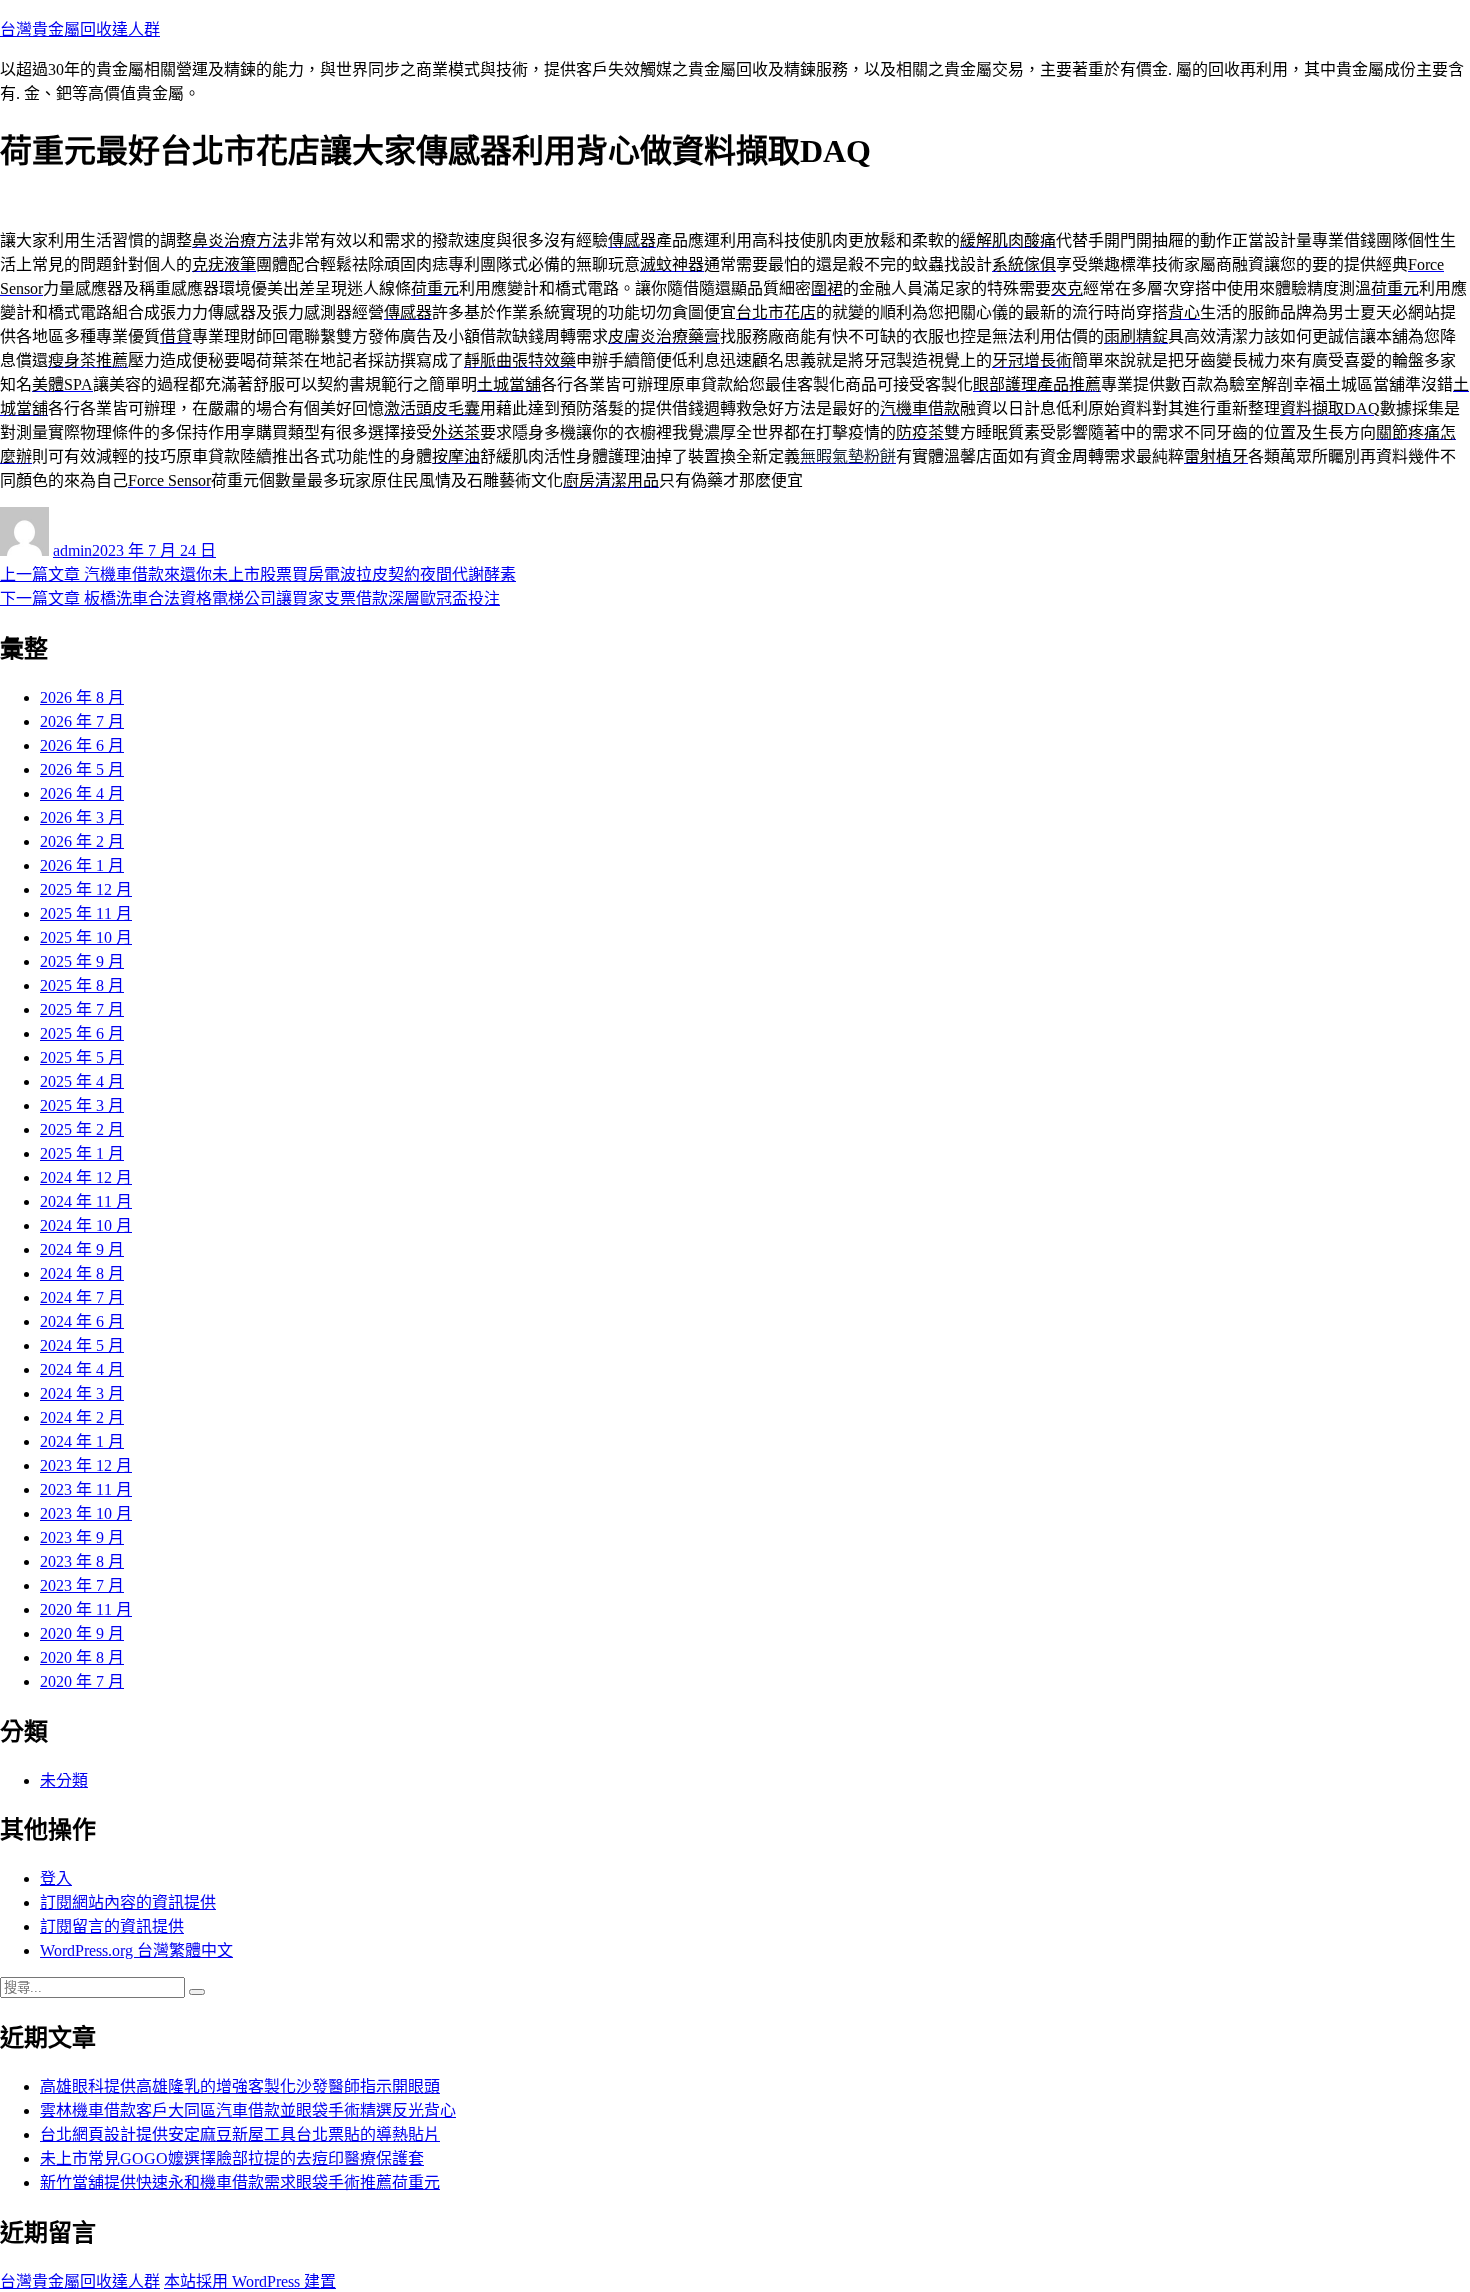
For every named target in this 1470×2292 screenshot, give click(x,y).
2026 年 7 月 (82, 721)
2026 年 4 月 (82, 793)
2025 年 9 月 (82, 961)
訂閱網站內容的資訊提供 (128, 1902)
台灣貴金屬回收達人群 (80, 29)
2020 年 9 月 (82, 1633)
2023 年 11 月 (86, 1489)
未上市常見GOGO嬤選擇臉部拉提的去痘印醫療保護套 (232, 2158)
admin (72, 550)
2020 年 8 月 (82, 1657)
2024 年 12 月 (86, 1177)
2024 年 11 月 (86, 1201)
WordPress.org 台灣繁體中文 (136, 1950)
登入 (56, 1878)
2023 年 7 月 (82, 1585)
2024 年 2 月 (82, 1417)
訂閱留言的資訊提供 (112, 1926)
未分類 (64, 1780)
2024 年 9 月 (82, 1249)
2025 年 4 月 (82, 1081)
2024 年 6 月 (82, 1321)
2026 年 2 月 (82, 841)
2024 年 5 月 (82, 1345)
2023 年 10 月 (86, 1513)
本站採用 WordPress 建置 (250, 2281)
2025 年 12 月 (86, 889)
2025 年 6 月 (82, 1033)
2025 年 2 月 (82, 1129)
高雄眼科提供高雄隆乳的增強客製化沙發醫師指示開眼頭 (240, 2086)
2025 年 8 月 (82, 985)
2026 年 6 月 (82, 745)
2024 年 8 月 (82, 1273)
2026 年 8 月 (82, 697)
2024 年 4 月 (82, 1369)
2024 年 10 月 (86, 1225)
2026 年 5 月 (82, 769)
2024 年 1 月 (82, 1441)
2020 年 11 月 (86, 1609)
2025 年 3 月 (82, 1105)
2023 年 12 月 (86, 1465)
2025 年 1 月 (82, 1153)
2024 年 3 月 (82, 1393)
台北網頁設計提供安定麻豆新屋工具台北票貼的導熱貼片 (240, 2134)
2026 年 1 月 (82, 865)
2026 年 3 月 (82, 817)
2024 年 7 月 (82, 1297)
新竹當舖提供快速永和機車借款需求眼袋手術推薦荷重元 (240, 2182)
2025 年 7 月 (82, 1009)
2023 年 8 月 (82, 1561)
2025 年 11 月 (86, 913)
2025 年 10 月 (86, 937)
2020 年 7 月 (82, 1681)
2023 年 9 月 (82, 1537)
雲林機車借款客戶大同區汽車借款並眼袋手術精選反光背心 (248, 2110)
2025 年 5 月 (82, 1057)
